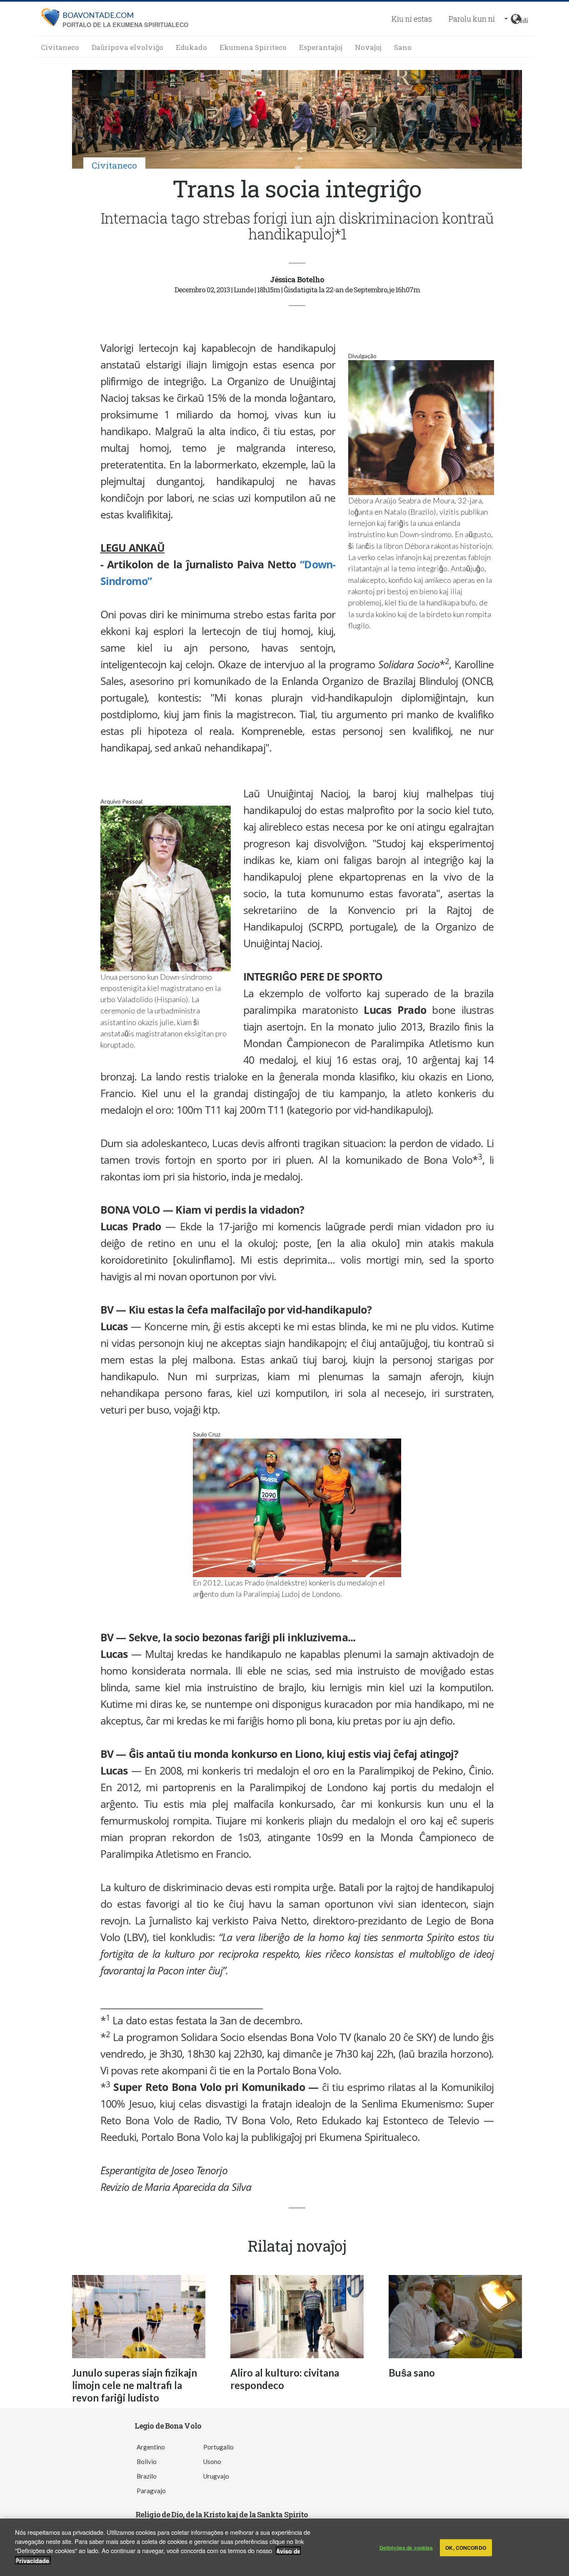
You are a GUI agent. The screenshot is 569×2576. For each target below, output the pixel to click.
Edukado (191, 47)
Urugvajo (216, 2476)
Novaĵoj (368, 47)
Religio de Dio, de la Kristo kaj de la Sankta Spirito (222, 2514)
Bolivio (147, 2462)
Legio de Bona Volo (168, 2426)
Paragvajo (151, 2491)
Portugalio (218, 2447)
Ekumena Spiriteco (253, 47)
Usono (212, 2462)
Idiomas (524, 19)
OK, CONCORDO (465, 2548)
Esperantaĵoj (321, 47)
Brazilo (147, 2476)
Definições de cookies (406, 2548)
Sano (403, 47)
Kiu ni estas (412, 19)
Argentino (151, 2447)
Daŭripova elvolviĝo (127, 47)
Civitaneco (60, 47)
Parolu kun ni (472, 19)
